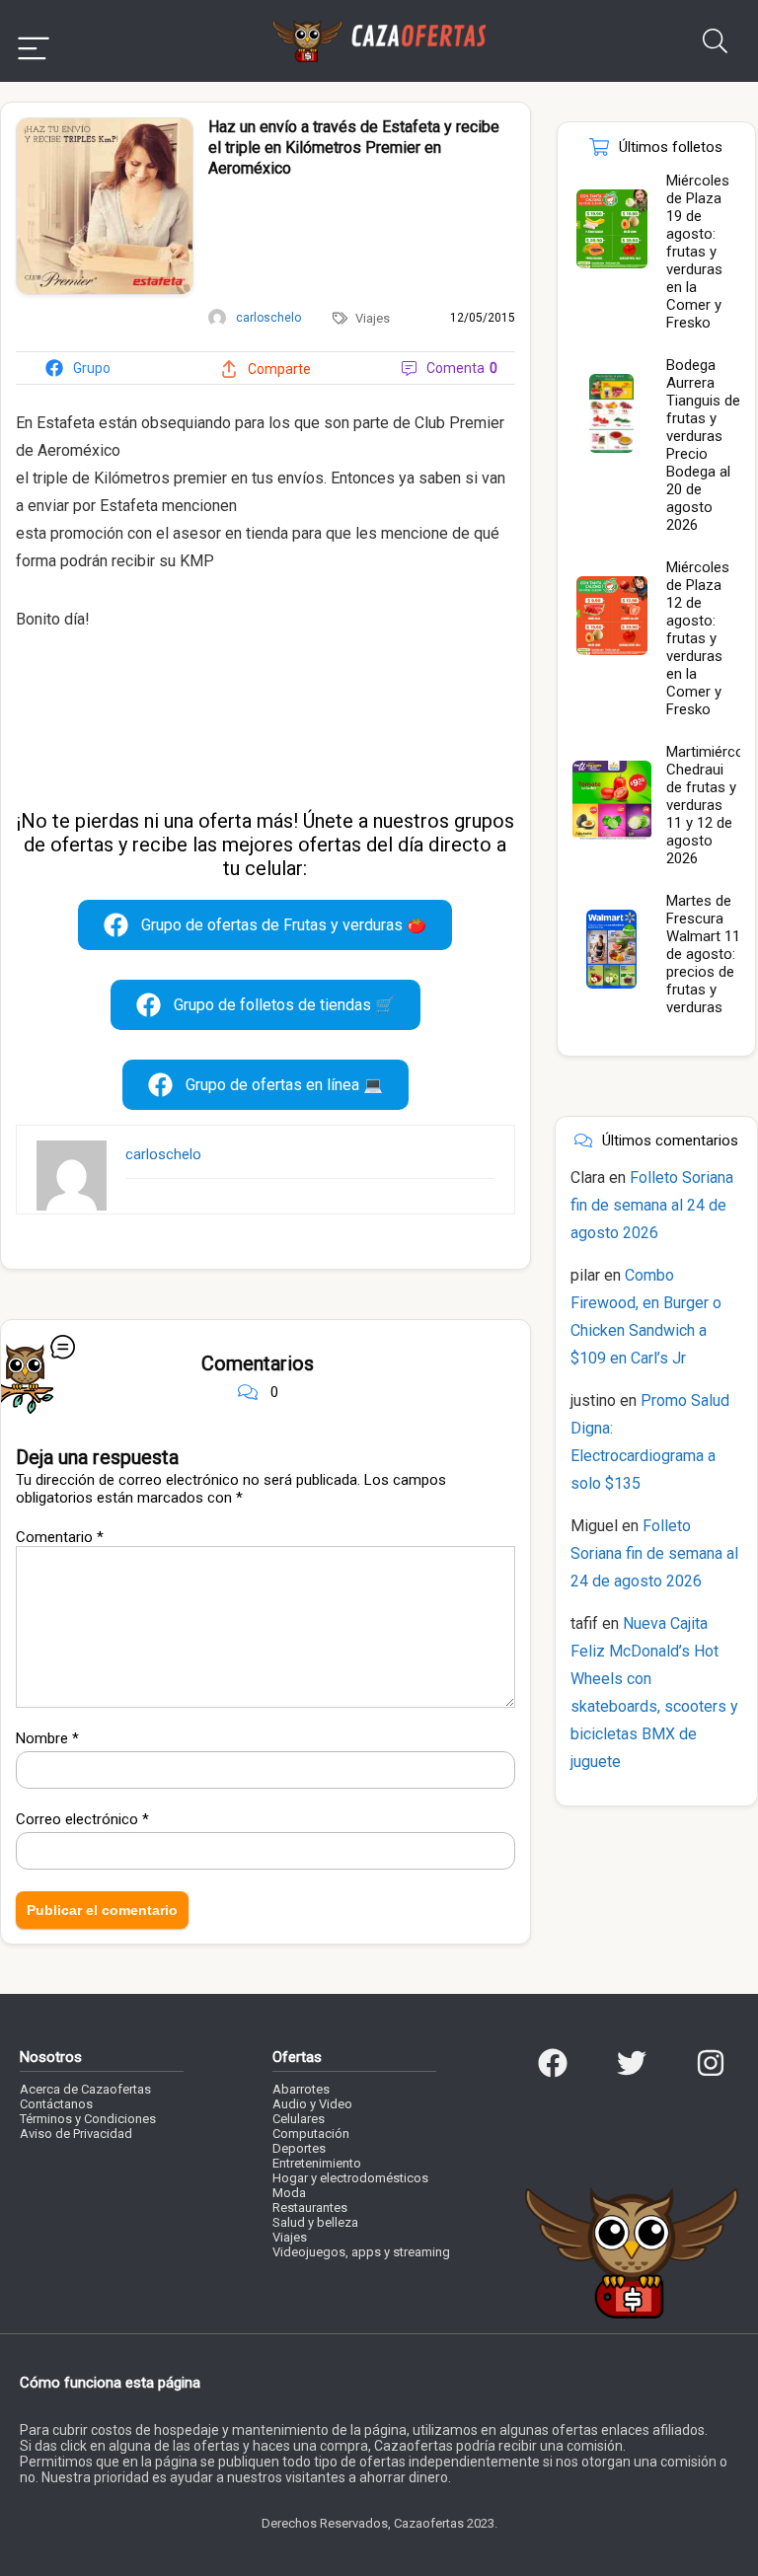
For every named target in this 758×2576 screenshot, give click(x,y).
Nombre (47, 1738)
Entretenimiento (317, 2163)
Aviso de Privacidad (76, 2134)
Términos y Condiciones (88, 2119)
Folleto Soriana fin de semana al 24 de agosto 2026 (652, 1205)
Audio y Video (312, 2104)
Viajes (373, 318)
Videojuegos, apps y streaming (361, 2252)
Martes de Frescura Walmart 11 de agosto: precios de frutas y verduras (703, 954)
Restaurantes (310, 2208)
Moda (289, 2193)
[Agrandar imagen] (105, 126)
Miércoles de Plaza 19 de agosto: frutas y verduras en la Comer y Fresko (698, 252)
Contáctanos (56, 2104)
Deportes (299, 2148)
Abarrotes (301, 2089)
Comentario (60, 1537)
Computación (311, 2134)
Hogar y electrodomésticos (350, 2178)
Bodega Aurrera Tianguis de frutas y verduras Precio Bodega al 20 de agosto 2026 (703, 445)
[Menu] (34, 41)
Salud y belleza (315, 2222)
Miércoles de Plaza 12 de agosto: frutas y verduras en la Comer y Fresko (698, 638)
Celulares (299, 2119)
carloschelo (163, 1154)
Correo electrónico (82, 1819)
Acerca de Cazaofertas (85, 2089)
